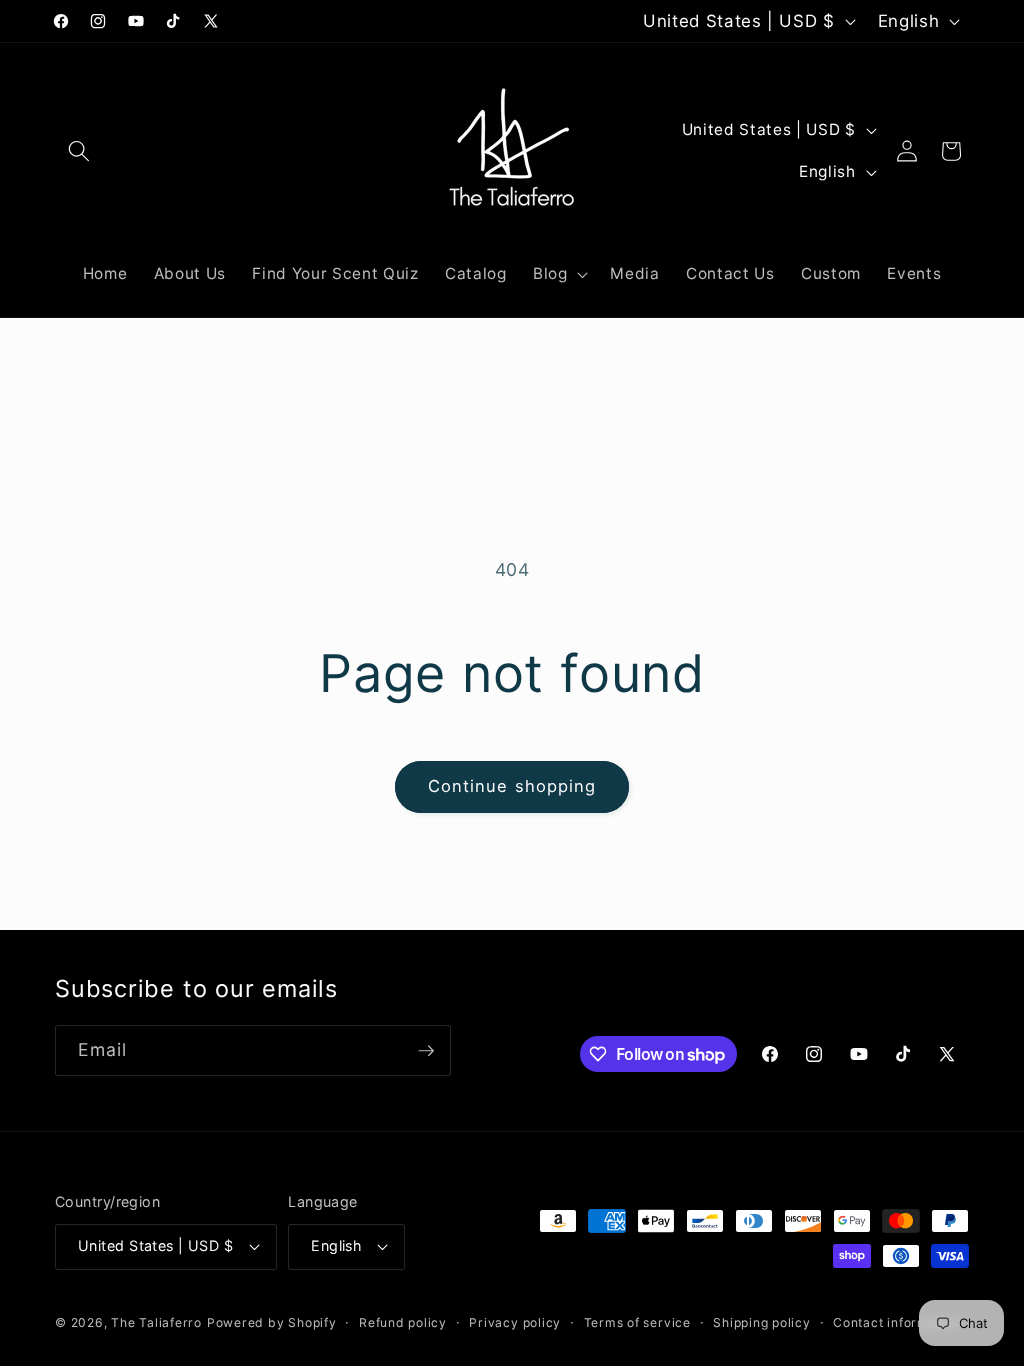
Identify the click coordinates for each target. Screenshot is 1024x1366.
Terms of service (637, 1322)
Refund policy (403, 1322)
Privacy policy (515, 1322)
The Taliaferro (156, 1322)
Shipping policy (762, 1322)
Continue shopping (512, 786)
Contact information (897, 1322)
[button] (79, 151)
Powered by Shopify (272, 1322)
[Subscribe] (426, 1051)
